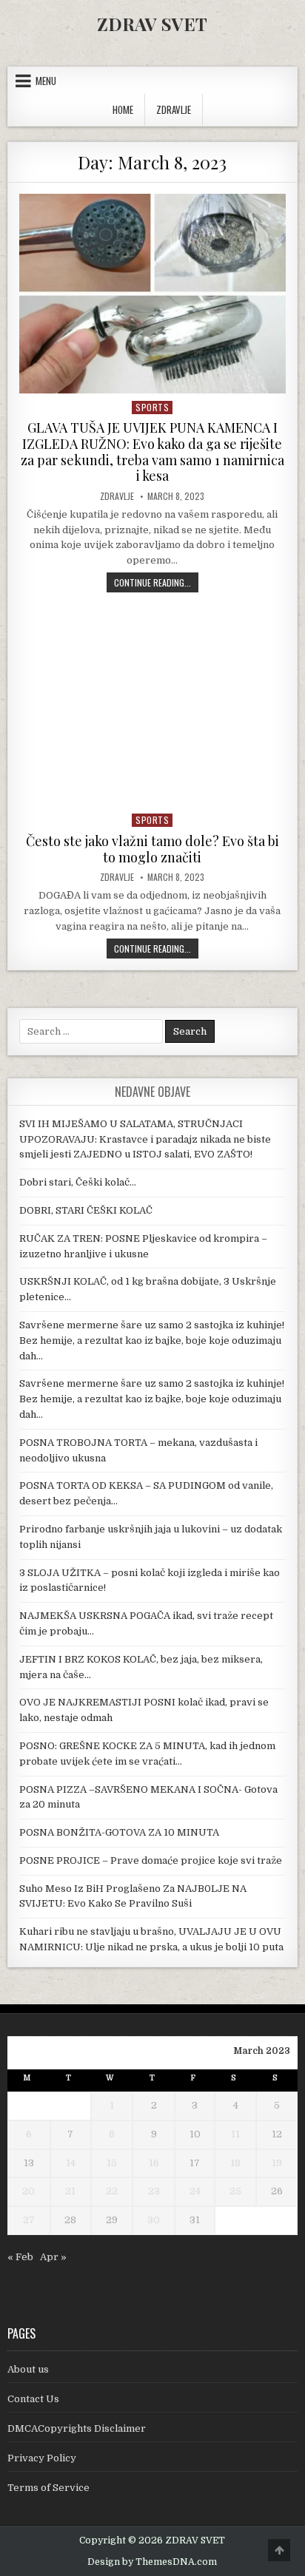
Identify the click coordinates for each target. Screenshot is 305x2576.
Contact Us (33, 2399)
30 (154, 2220)
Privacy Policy (42, 2458)
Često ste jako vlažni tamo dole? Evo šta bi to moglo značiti (152, 849)
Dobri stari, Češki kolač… (78, 1182)
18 (235, 2163)
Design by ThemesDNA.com (152, 2562)
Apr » (53, 2257)
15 (112, 2163)
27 (29, 2220)
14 (71, 2163)
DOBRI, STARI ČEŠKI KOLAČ (86, 1210)
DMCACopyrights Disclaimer (77, 2428)
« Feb (20, 2257)
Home (123, 109)
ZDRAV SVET (152, 24)
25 (235, 2191)
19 (277, 2163)
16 (154, 2163)
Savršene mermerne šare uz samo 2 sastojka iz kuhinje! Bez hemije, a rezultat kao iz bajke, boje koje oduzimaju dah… (152, 1341)
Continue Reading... (156, 582)
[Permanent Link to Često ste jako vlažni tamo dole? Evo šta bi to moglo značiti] (152, 707)
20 (29, 2191)
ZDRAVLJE (174, 109)
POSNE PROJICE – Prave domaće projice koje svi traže (151, 1860)
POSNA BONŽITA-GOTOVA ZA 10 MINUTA (119, 1832)
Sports (152, 407)
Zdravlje (117, 496)
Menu (46, 81)
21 (70, 2191)
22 (112, 2191)
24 (195, 2191)
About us (28, 2369)
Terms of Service (48, 2488)
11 (235, 2134)
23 (154, 2191)
